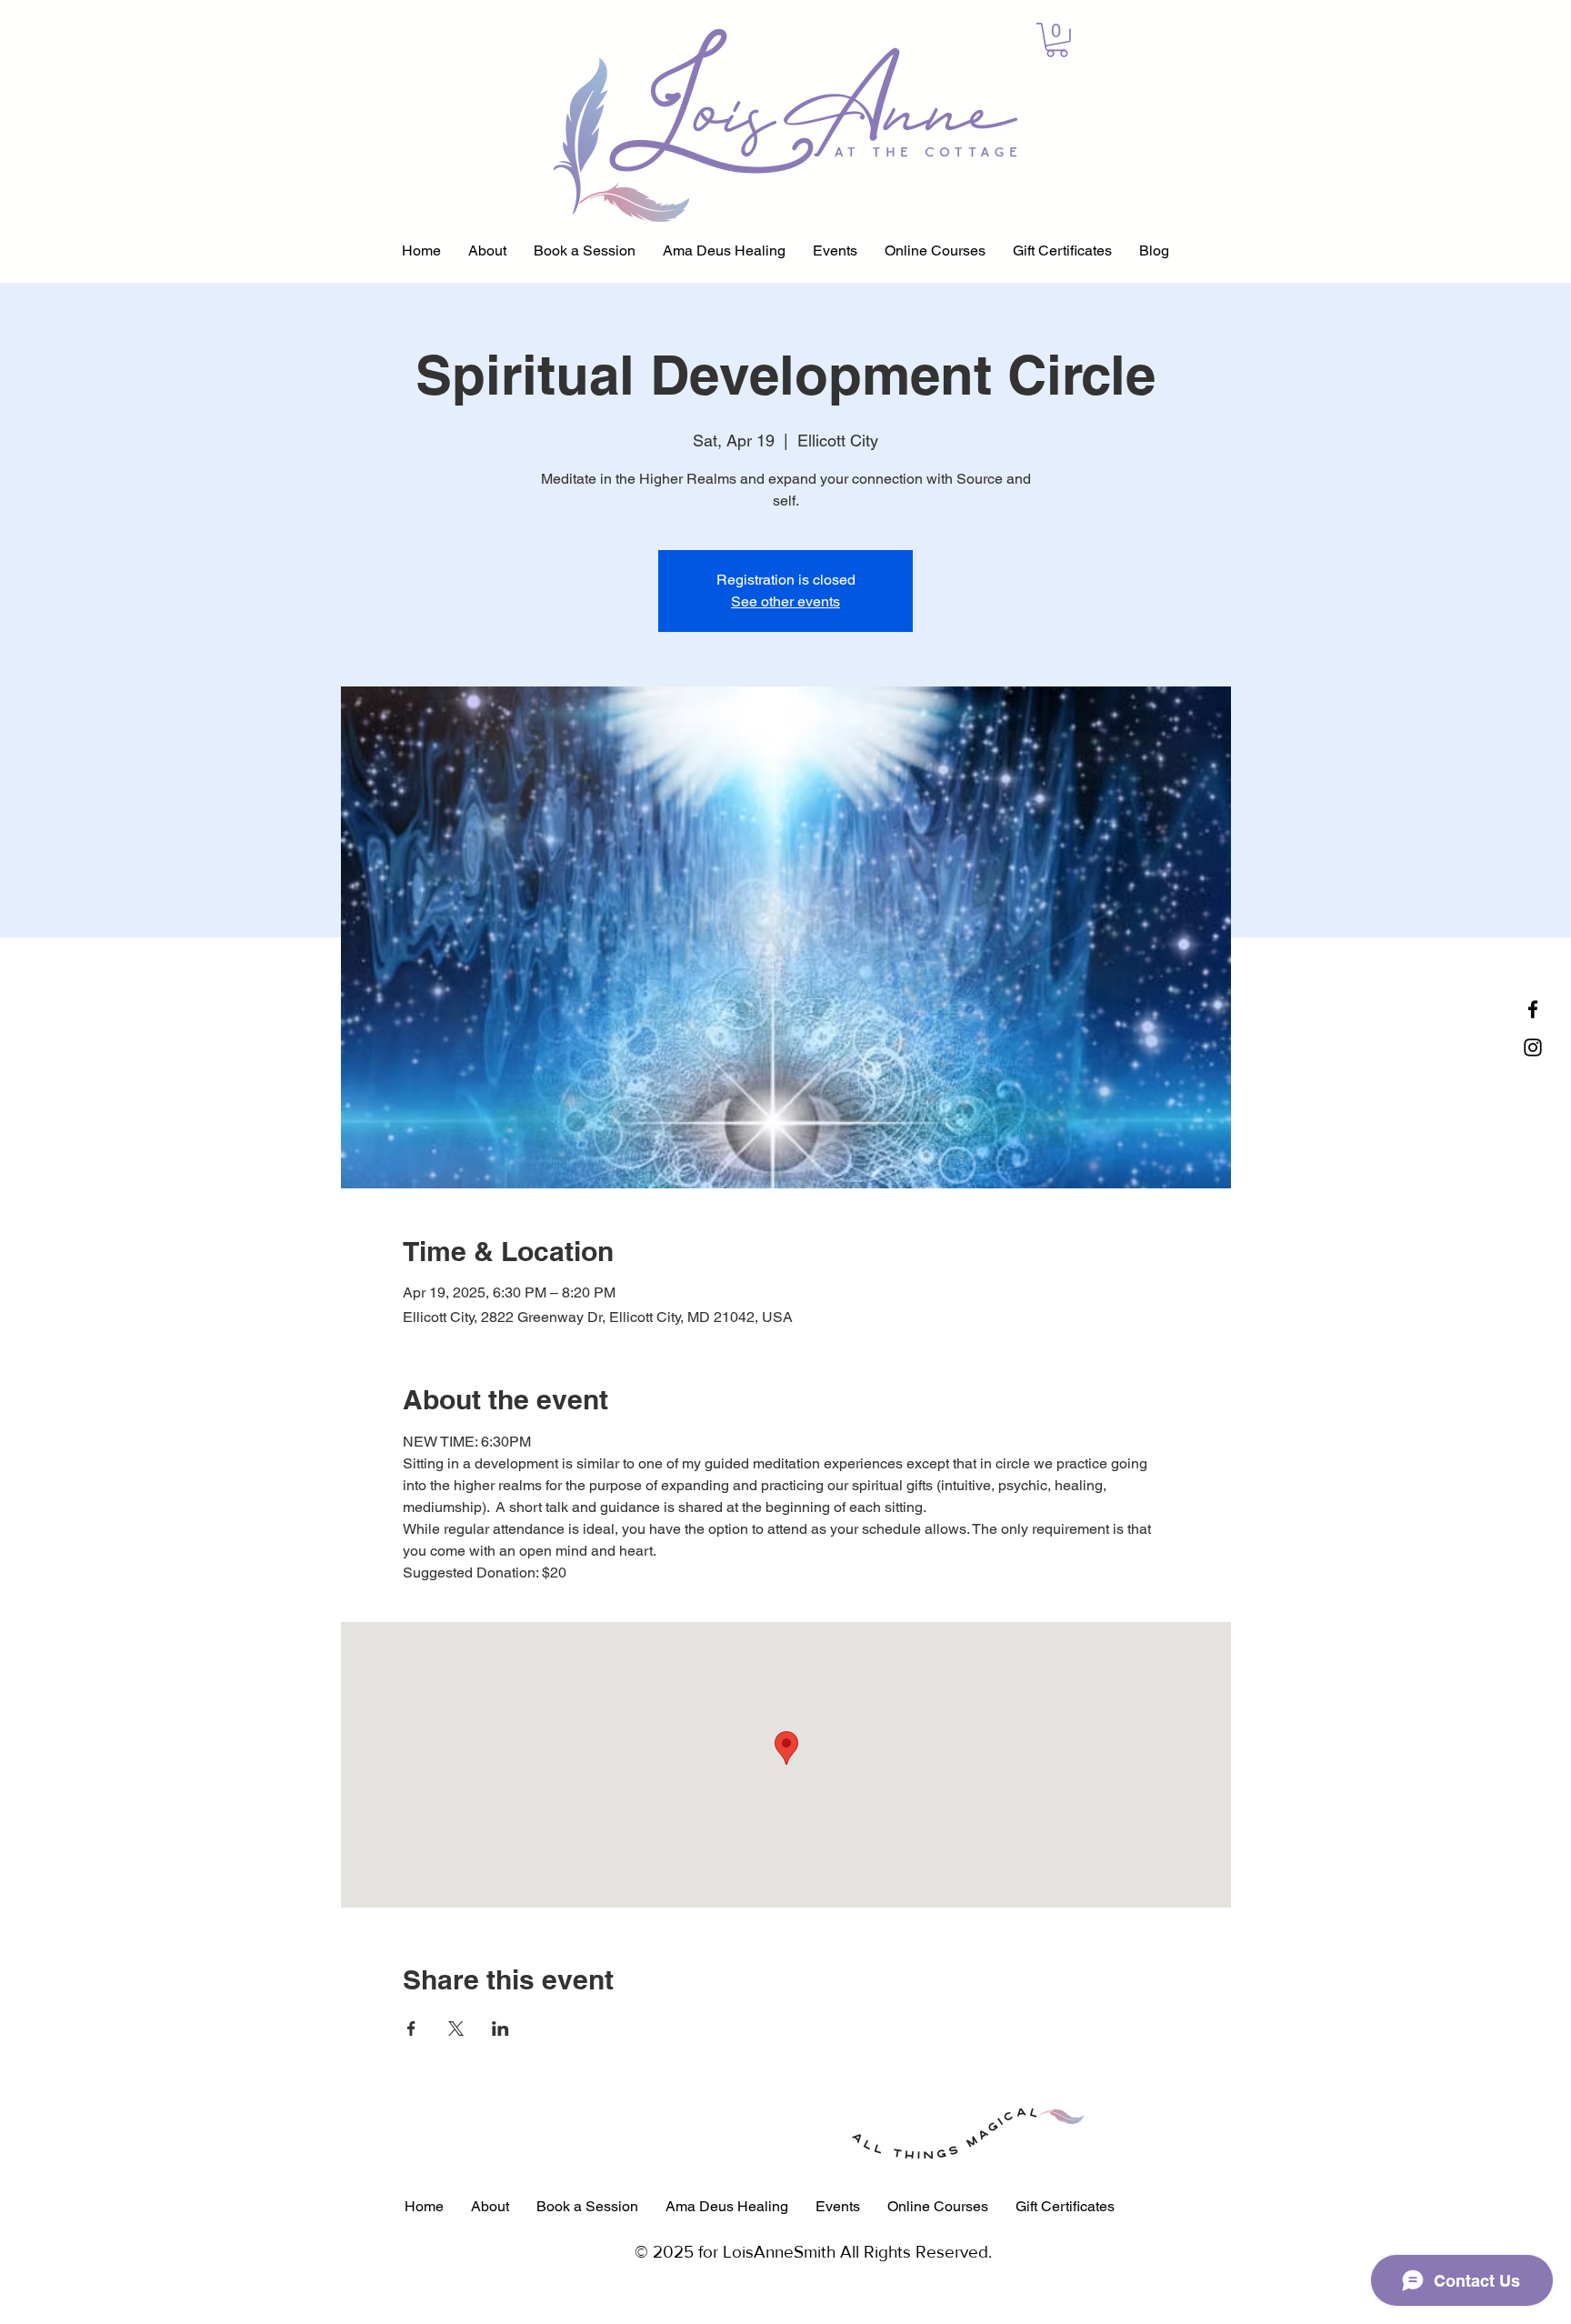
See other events (785, 601)
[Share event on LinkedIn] (500, 2028)
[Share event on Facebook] (411, 2028)
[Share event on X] (456, 2028)
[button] (1057, 40)
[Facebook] (1533, 1009)
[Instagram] (1533, 1047)
